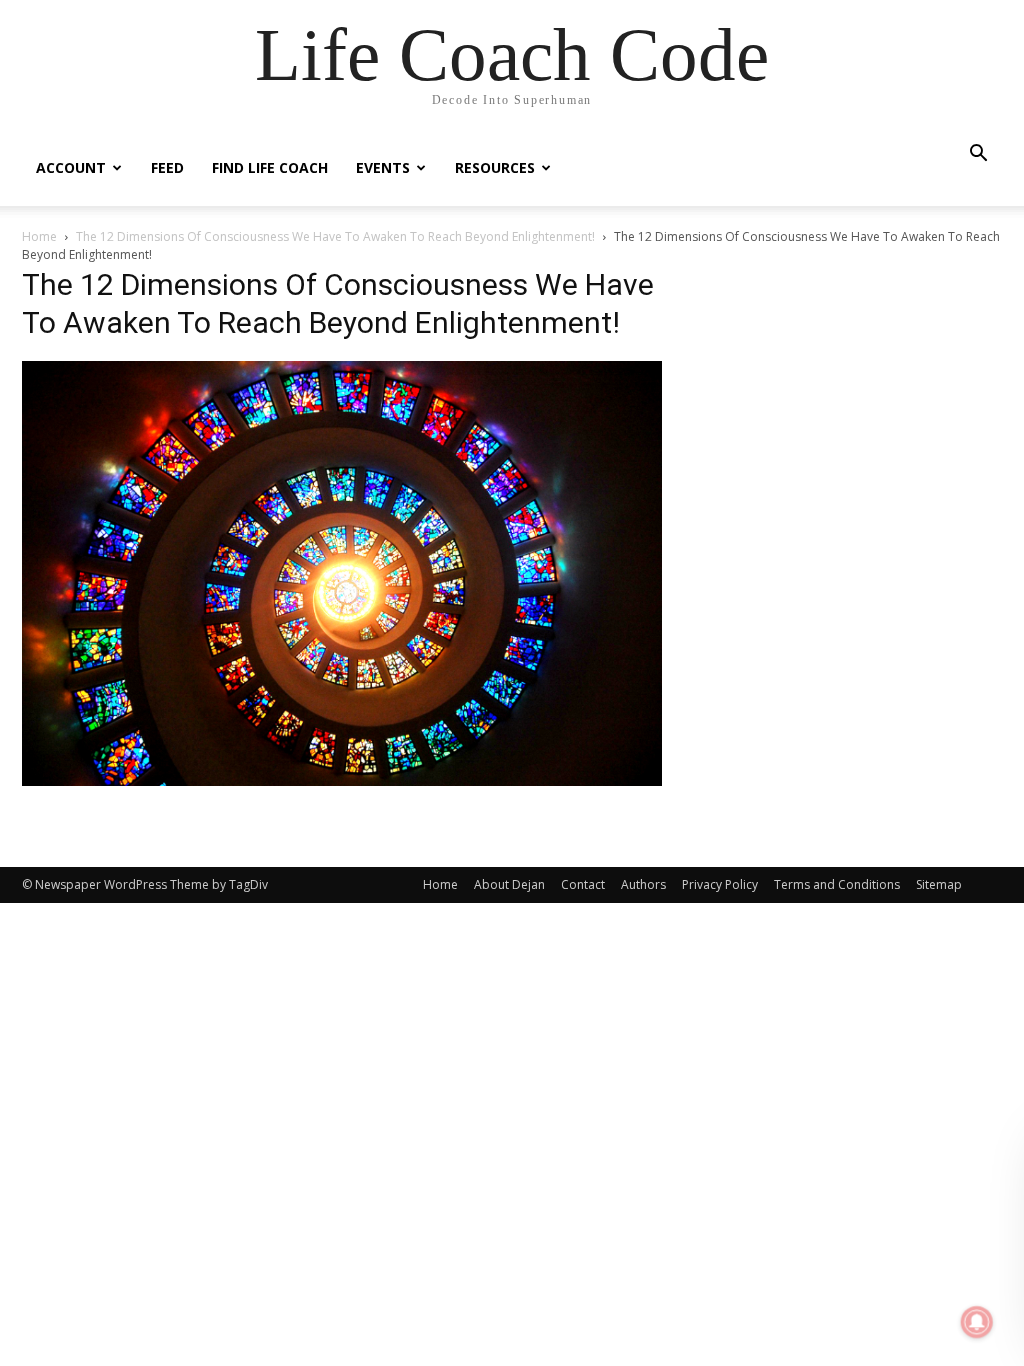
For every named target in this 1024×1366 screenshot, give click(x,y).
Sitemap (939, 884)
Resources (495, 167)
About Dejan (509, 884)
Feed (167, 167)
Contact (583, 884)
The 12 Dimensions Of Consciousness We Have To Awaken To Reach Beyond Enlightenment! (335, 236)
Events (383, 167)
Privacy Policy (720, 884)
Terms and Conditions (837, 884)
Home (39, 236)
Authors (643, 884)
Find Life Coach (270, 167)
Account (71, 167)
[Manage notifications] (977, 1322)
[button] (978, 155)
